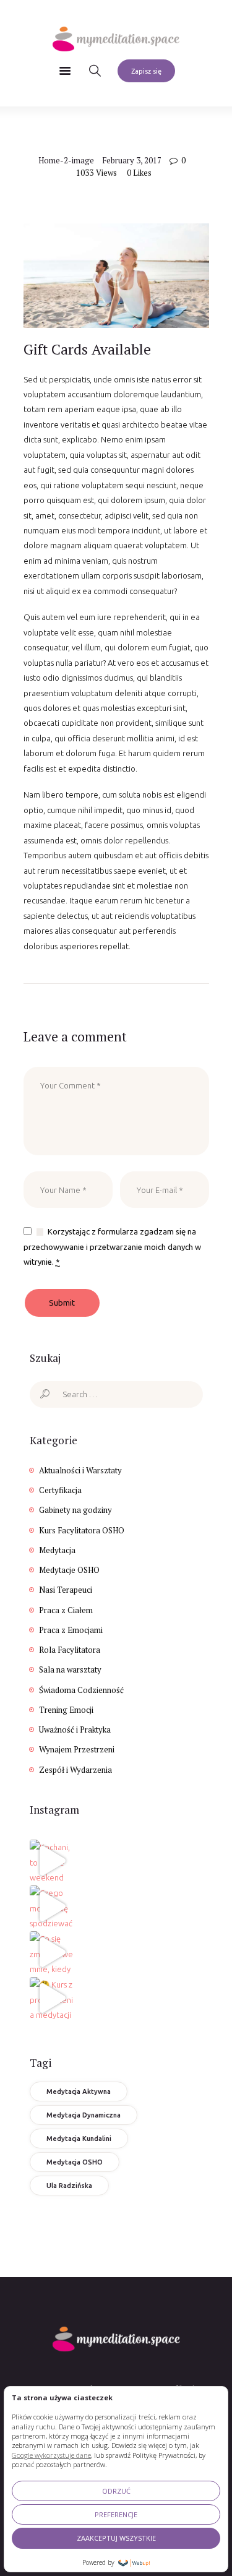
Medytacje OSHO (69, 1570)
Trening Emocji (66, 1710)
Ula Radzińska (69, 2186)
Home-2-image (66, 160)
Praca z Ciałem (66, 1610)
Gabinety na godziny (75, 1510)
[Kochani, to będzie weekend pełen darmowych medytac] (51, 1861)
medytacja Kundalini (79, 2139)
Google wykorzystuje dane (51, 2455)
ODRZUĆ (116, 2491)
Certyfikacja (60, 1490)
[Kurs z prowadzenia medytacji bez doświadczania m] (51, 1998)
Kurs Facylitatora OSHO (82, 1530)
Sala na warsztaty (70, 1669)
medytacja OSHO (75, 2162)
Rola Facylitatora (70, 1650)
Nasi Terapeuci (66, 1590)
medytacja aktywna (79, 2091)
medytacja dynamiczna (84, 2115)
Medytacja (57, 1550)
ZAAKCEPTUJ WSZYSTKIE (116, 2538)
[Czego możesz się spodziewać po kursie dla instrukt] (51, 1906)
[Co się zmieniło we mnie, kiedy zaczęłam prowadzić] (51, 1952)
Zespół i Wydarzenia (75, 1770)
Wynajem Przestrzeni (77, 1749)
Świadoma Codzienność (81, 1690)
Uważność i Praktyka (75, 1730)
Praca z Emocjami (71, 1630)
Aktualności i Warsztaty (80, 1470)
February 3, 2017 (132, 160)
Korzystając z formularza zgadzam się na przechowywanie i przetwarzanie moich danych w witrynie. (112, 1247)
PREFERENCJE (116, 2514)
